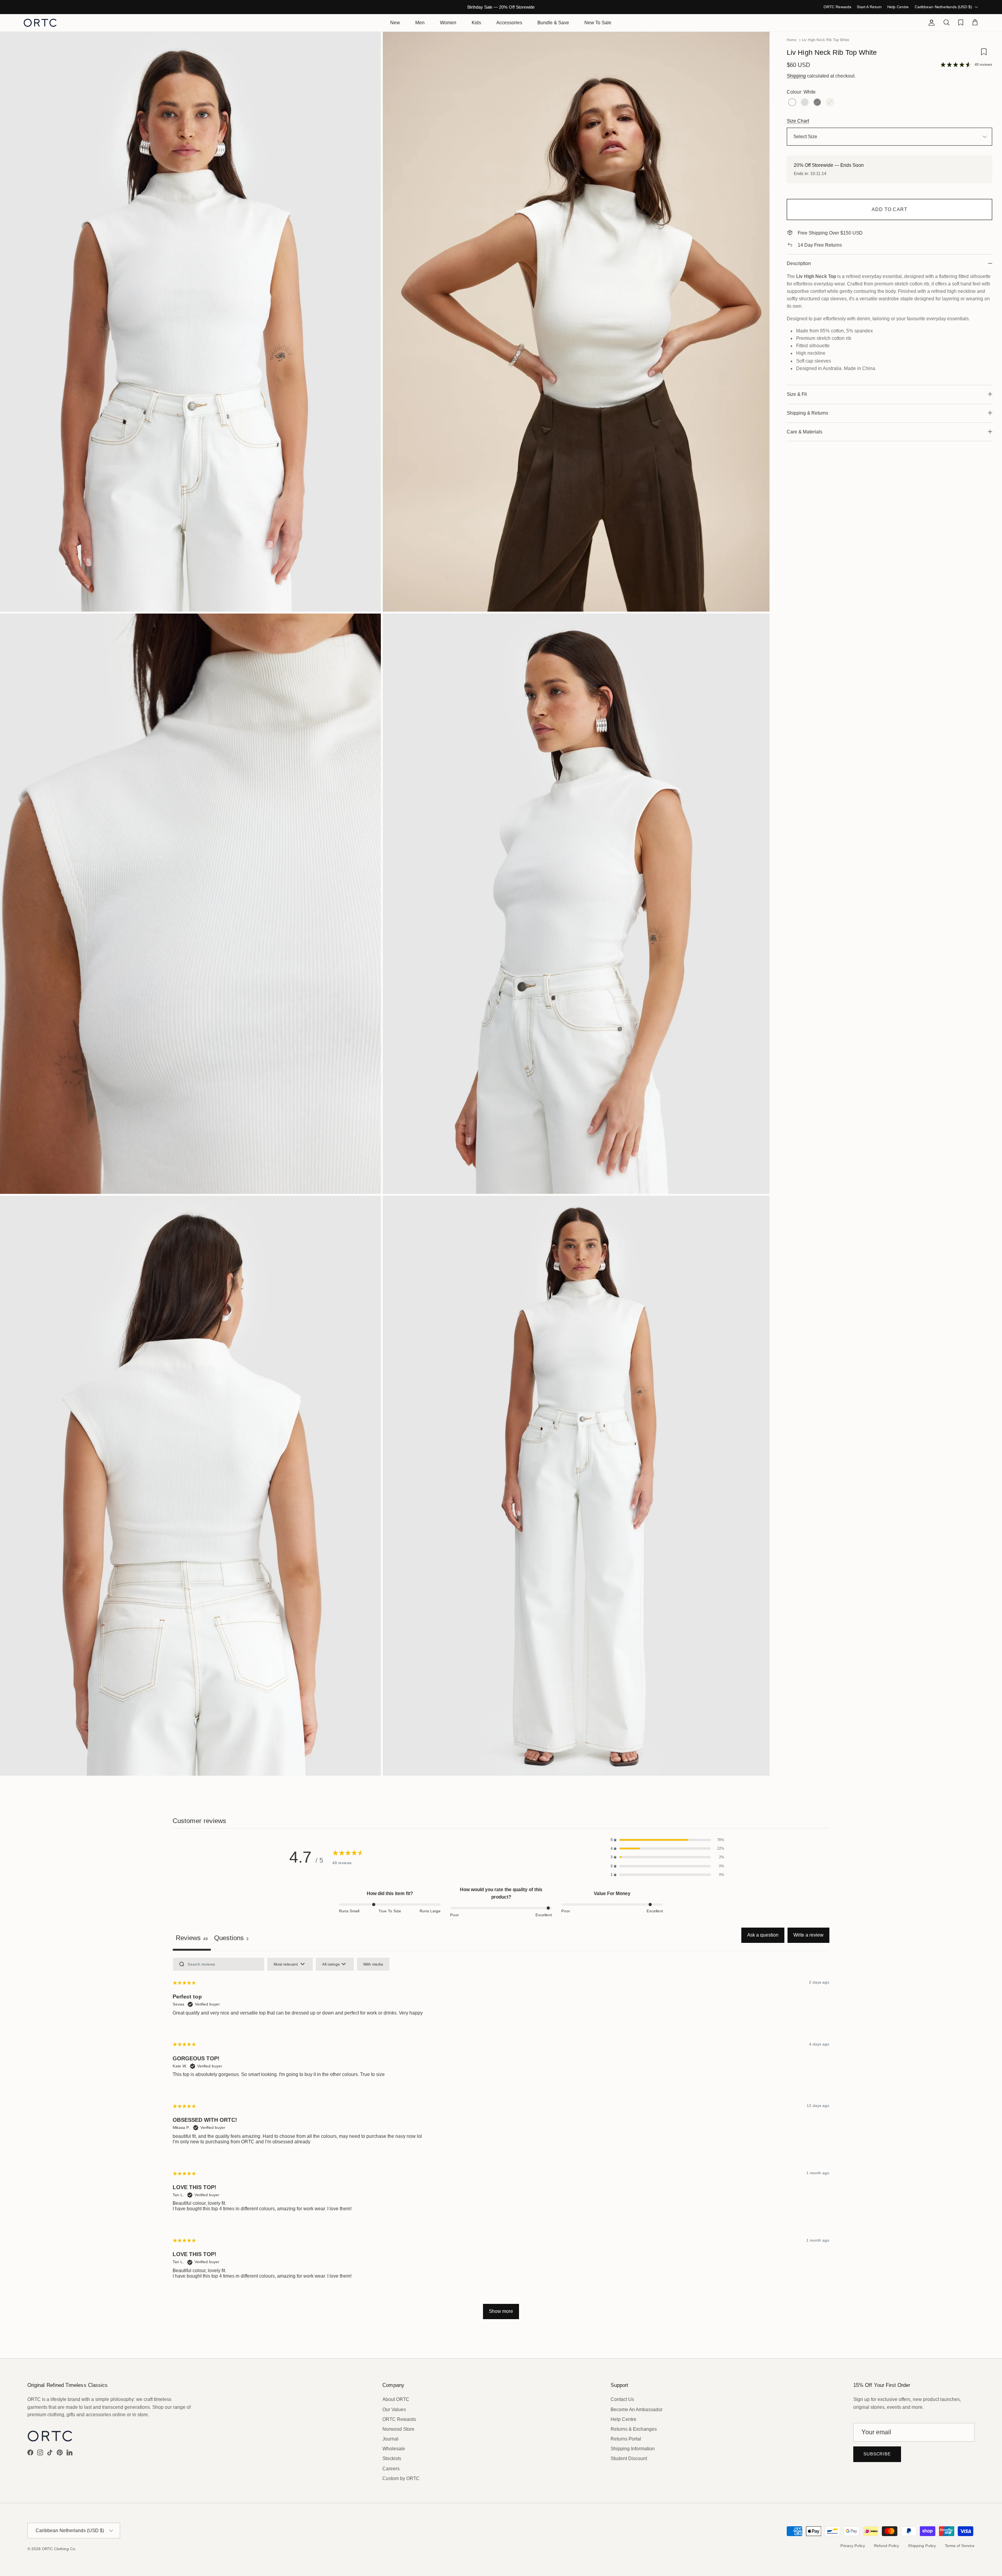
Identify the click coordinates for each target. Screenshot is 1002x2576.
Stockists (392, 2459)
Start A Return (869, 7)
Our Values (394, 2410)
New (395, 23)
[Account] (930, 23)
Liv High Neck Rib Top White (826, 40)
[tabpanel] (501, 2142)
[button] (667, 1840)
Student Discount (629, 2459)
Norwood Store (398, 2429)
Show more (501, 2311)
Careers (391, 2469)
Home (792, 40)
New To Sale (598, 23)
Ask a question (763, 1935)
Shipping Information (633, 2449)
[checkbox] (373, 1964)
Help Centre (898, 7)
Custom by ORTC (401, 2479)
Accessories (509, 23)
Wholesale (394, 2449)
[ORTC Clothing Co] (40, 23)
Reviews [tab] (192, 1938)
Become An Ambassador (637, 2410)
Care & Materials (805, 432)
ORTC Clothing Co (59, 2549)
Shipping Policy (922, 2546)
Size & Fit (797, 394)
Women (448, 23)
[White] (792, 103)
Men (420, 23)
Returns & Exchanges (634, 2429)
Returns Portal (626, 2439)
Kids (476, 23)
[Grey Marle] (805, 103)
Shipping (796, 76)
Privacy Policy (853, 2546)
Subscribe (877, 2454)
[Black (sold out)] (817, 103)
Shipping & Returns (807, 413)
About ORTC (396, 2399)
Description (799, 264)
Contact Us (622, 2399)
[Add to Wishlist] (984, 55)
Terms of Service (960, 2546)
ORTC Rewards (837, 7)
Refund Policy (887, 2546)
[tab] (231, 1939)
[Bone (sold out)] (830, 103)
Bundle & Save (553, 23)
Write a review (808, 1935)
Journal (390, 2439)
